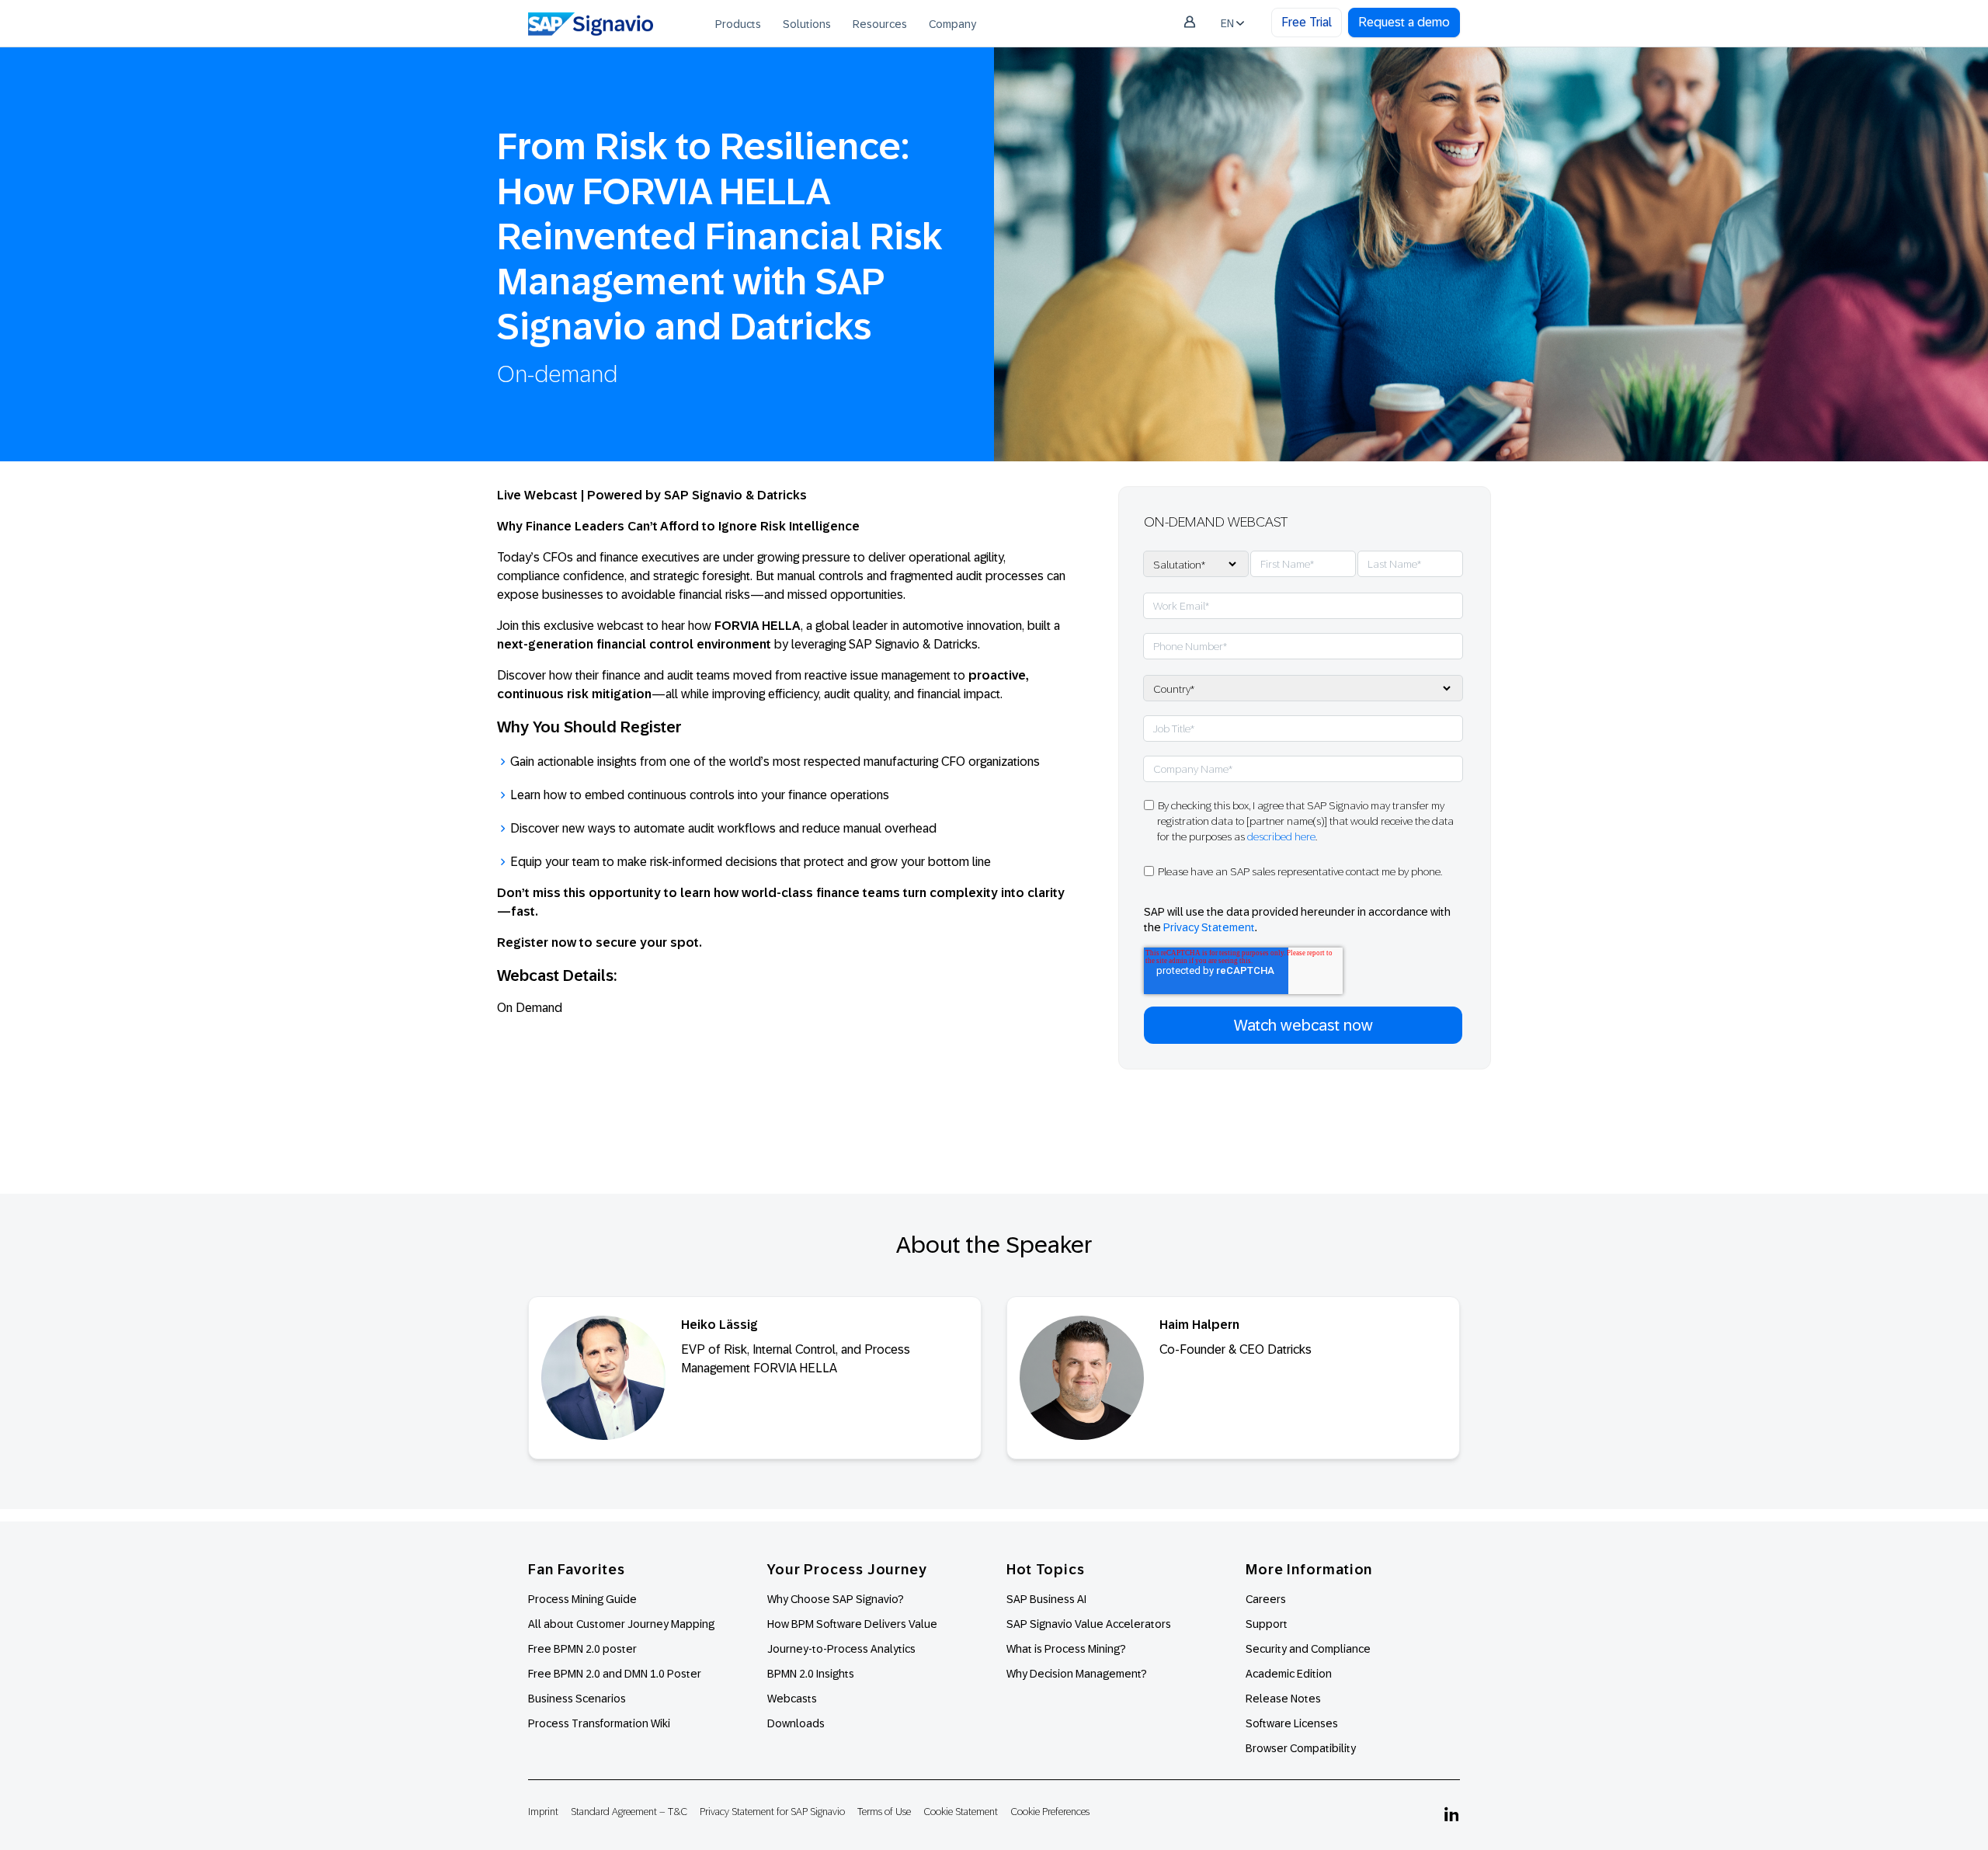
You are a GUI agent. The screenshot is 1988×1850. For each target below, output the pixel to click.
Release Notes (1283, 1699)
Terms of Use (884, 1812)
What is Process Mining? (1066, 1649)
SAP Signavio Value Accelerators (1089, 1624)
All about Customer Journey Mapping (621, 1624)
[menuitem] (738, 23)
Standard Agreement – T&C (629, 1812)
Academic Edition (1289, 1674)
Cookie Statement (961, 1812)
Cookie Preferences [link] (1050, 1812)
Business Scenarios (577, 1699)
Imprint (543, 1812)
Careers (1266, 1599)
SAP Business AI (1046, 1599)
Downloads (796, 1723)
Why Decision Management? (1077, 1674)
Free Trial (1307, 22)
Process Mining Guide (582, 1599)
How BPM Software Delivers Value (852, 1624)
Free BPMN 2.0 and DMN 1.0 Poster (615, 1674)
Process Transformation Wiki (599, 1723)
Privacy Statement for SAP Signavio (772, 1812)
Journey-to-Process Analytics (843, 1649)
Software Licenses (1292, 1723)
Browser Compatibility (1301, 1748)
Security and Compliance (1308, 1649)
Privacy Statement (1209, 927)
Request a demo (1404, 22)
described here (1281, 836)
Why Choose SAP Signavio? (836, 1599)
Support (1267, 1624)
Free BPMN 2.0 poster (582, 1649)
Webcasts (792, 1699)
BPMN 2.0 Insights (811, 1674)
